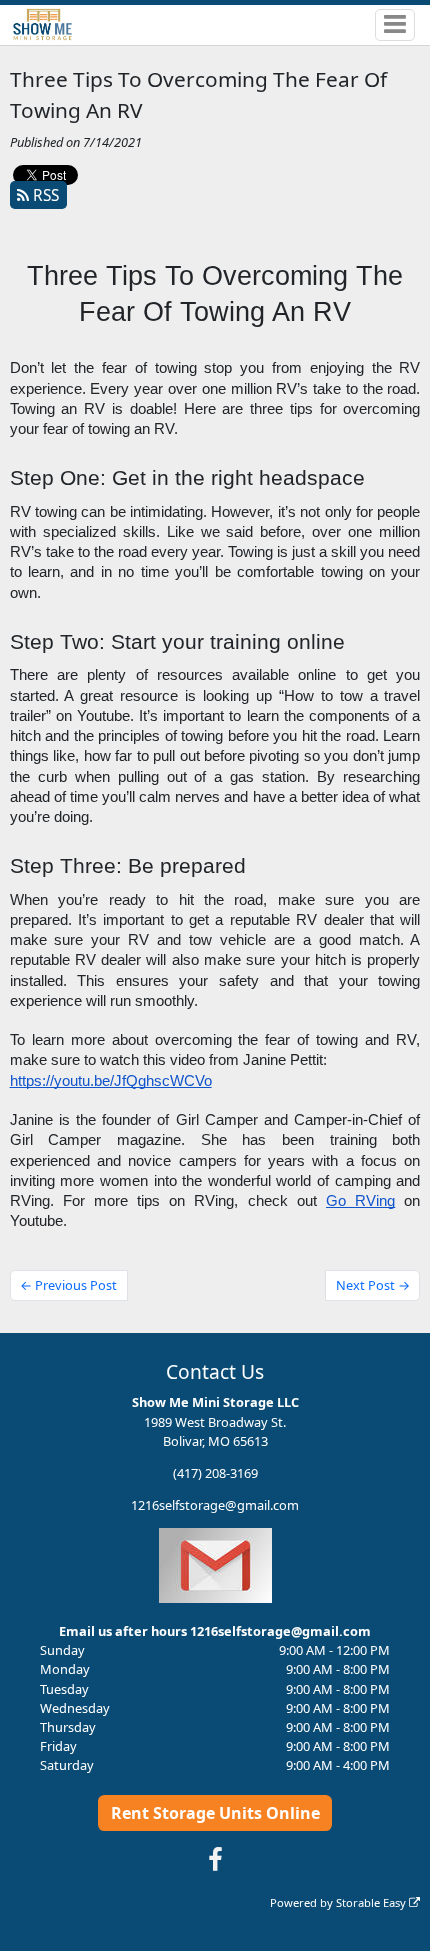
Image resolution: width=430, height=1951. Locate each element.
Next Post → (373, 1285)
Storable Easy (372, 1902)
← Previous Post (68, 1285)
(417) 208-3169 (215, 1473)
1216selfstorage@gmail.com (215, 1505)
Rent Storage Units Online (215, 1813)
